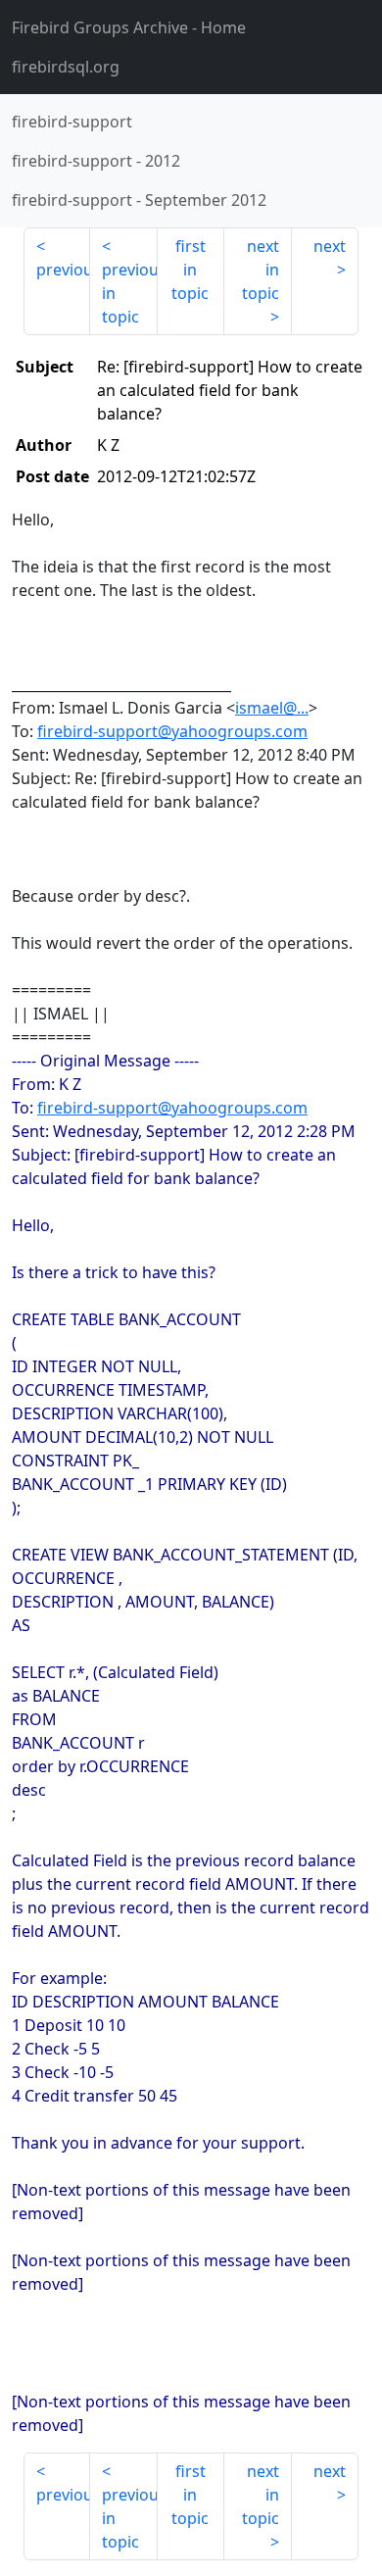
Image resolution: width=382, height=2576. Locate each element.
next (330, 246)
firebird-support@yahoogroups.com (172, 731)
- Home (129, 27)
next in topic (261, 270)
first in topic (190, 270)
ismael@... (272, 708)
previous (63, 270)
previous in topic (129, 293)
